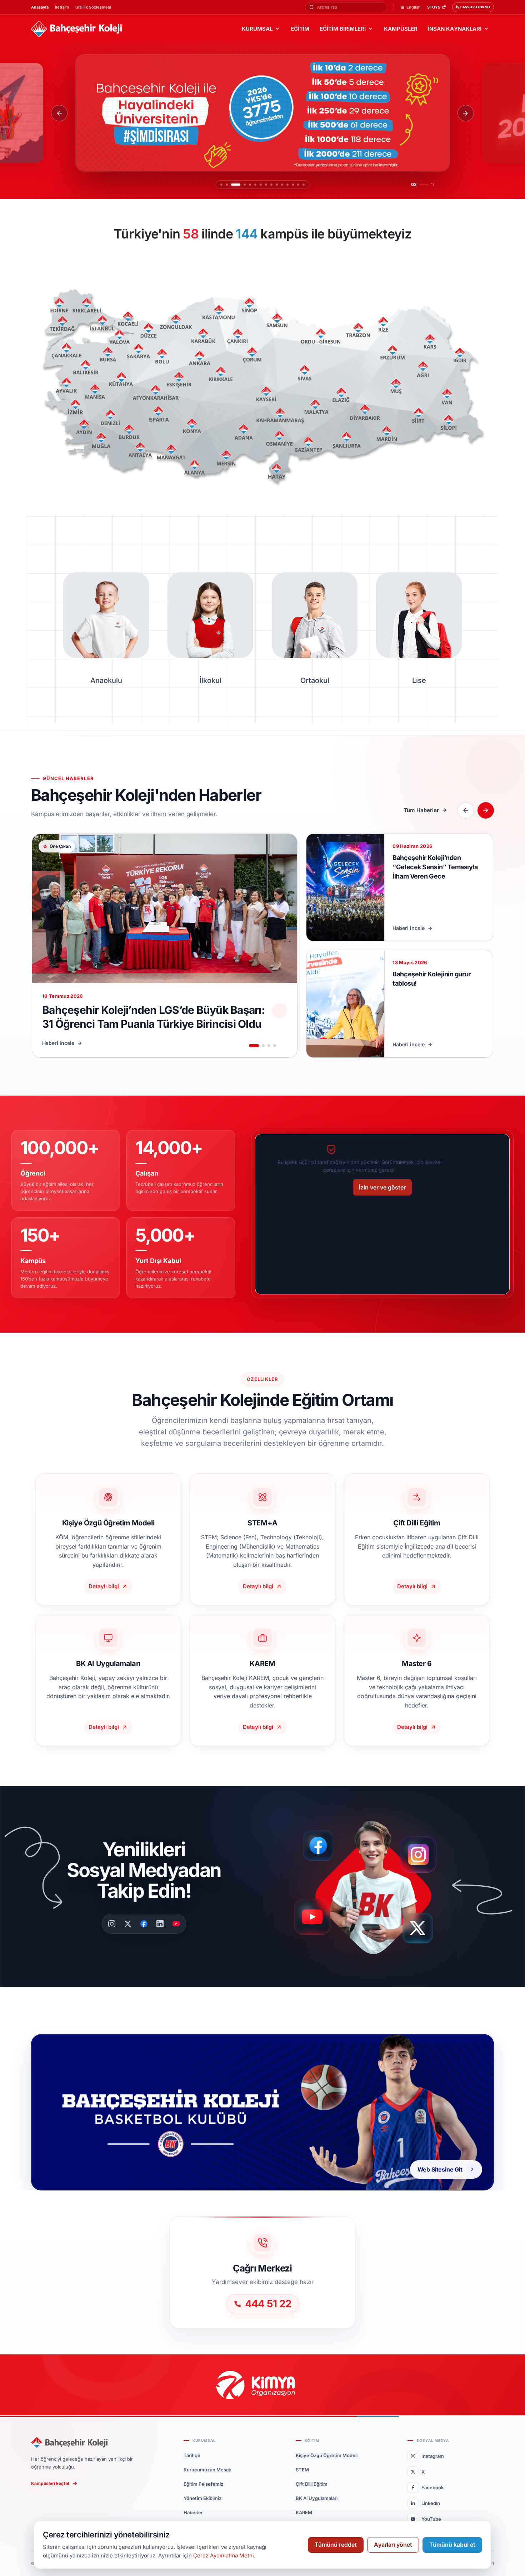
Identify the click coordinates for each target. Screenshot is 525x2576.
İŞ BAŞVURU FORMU (473, 7)
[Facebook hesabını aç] (321, 1846)
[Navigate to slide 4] (275, 1046)
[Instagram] (112, 1924)
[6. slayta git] (255, 185)
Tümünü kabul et (452, 2545)
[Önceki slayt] (59, 113)
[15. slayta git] (304, 185)
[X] (128, 1924)
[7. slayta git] (261, 185)
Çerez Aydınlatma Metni (224, 2555)
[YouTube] (176, 1924)
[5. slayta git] (250, 185)
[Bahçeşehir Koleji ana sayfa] (76, 29)
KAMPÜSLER (401, 29)
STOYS (434, 7)
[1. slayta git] (221, 185)
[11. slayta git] (282, 185)
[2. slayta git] (227, 185)
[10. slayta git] (277, 185)
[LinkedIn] (160, 1924)
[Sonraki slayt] (466, 113)
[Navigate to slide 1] (254, 1046)
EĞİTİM (300, 29)
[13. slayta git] (293, 185)
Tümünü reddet (336, 2545)
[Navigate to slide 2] (263, 1046)
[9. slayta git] (271, 185)
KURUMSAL (257, 29)
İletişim (62, 7)
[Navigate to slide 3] (269, 1046)
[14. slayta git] (298, 185)
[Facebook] (144, 1924)
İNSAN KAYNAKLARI (455, 29)
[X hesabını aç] (424, 1930)
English (414, 7)
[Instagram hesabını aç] (423, 1851)
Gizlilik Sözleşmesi (93, 7)
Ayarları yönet (393, 2545)
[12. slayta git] (287, 185)
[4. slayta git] (241, 185)
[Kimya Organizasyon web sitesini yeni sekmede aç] (263, 2385)
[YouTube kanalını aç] (314, 1920)
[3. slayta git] (232, 185)
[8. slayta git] (266, 185)
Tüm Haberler (421, 810)
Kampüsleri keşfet (50, 2483)
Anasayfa (40, 7)
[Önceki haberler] (466, 810)
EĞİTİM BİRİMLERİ (343, 29)
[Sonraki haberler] (486, 810)
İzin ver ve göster (382, 1187)
